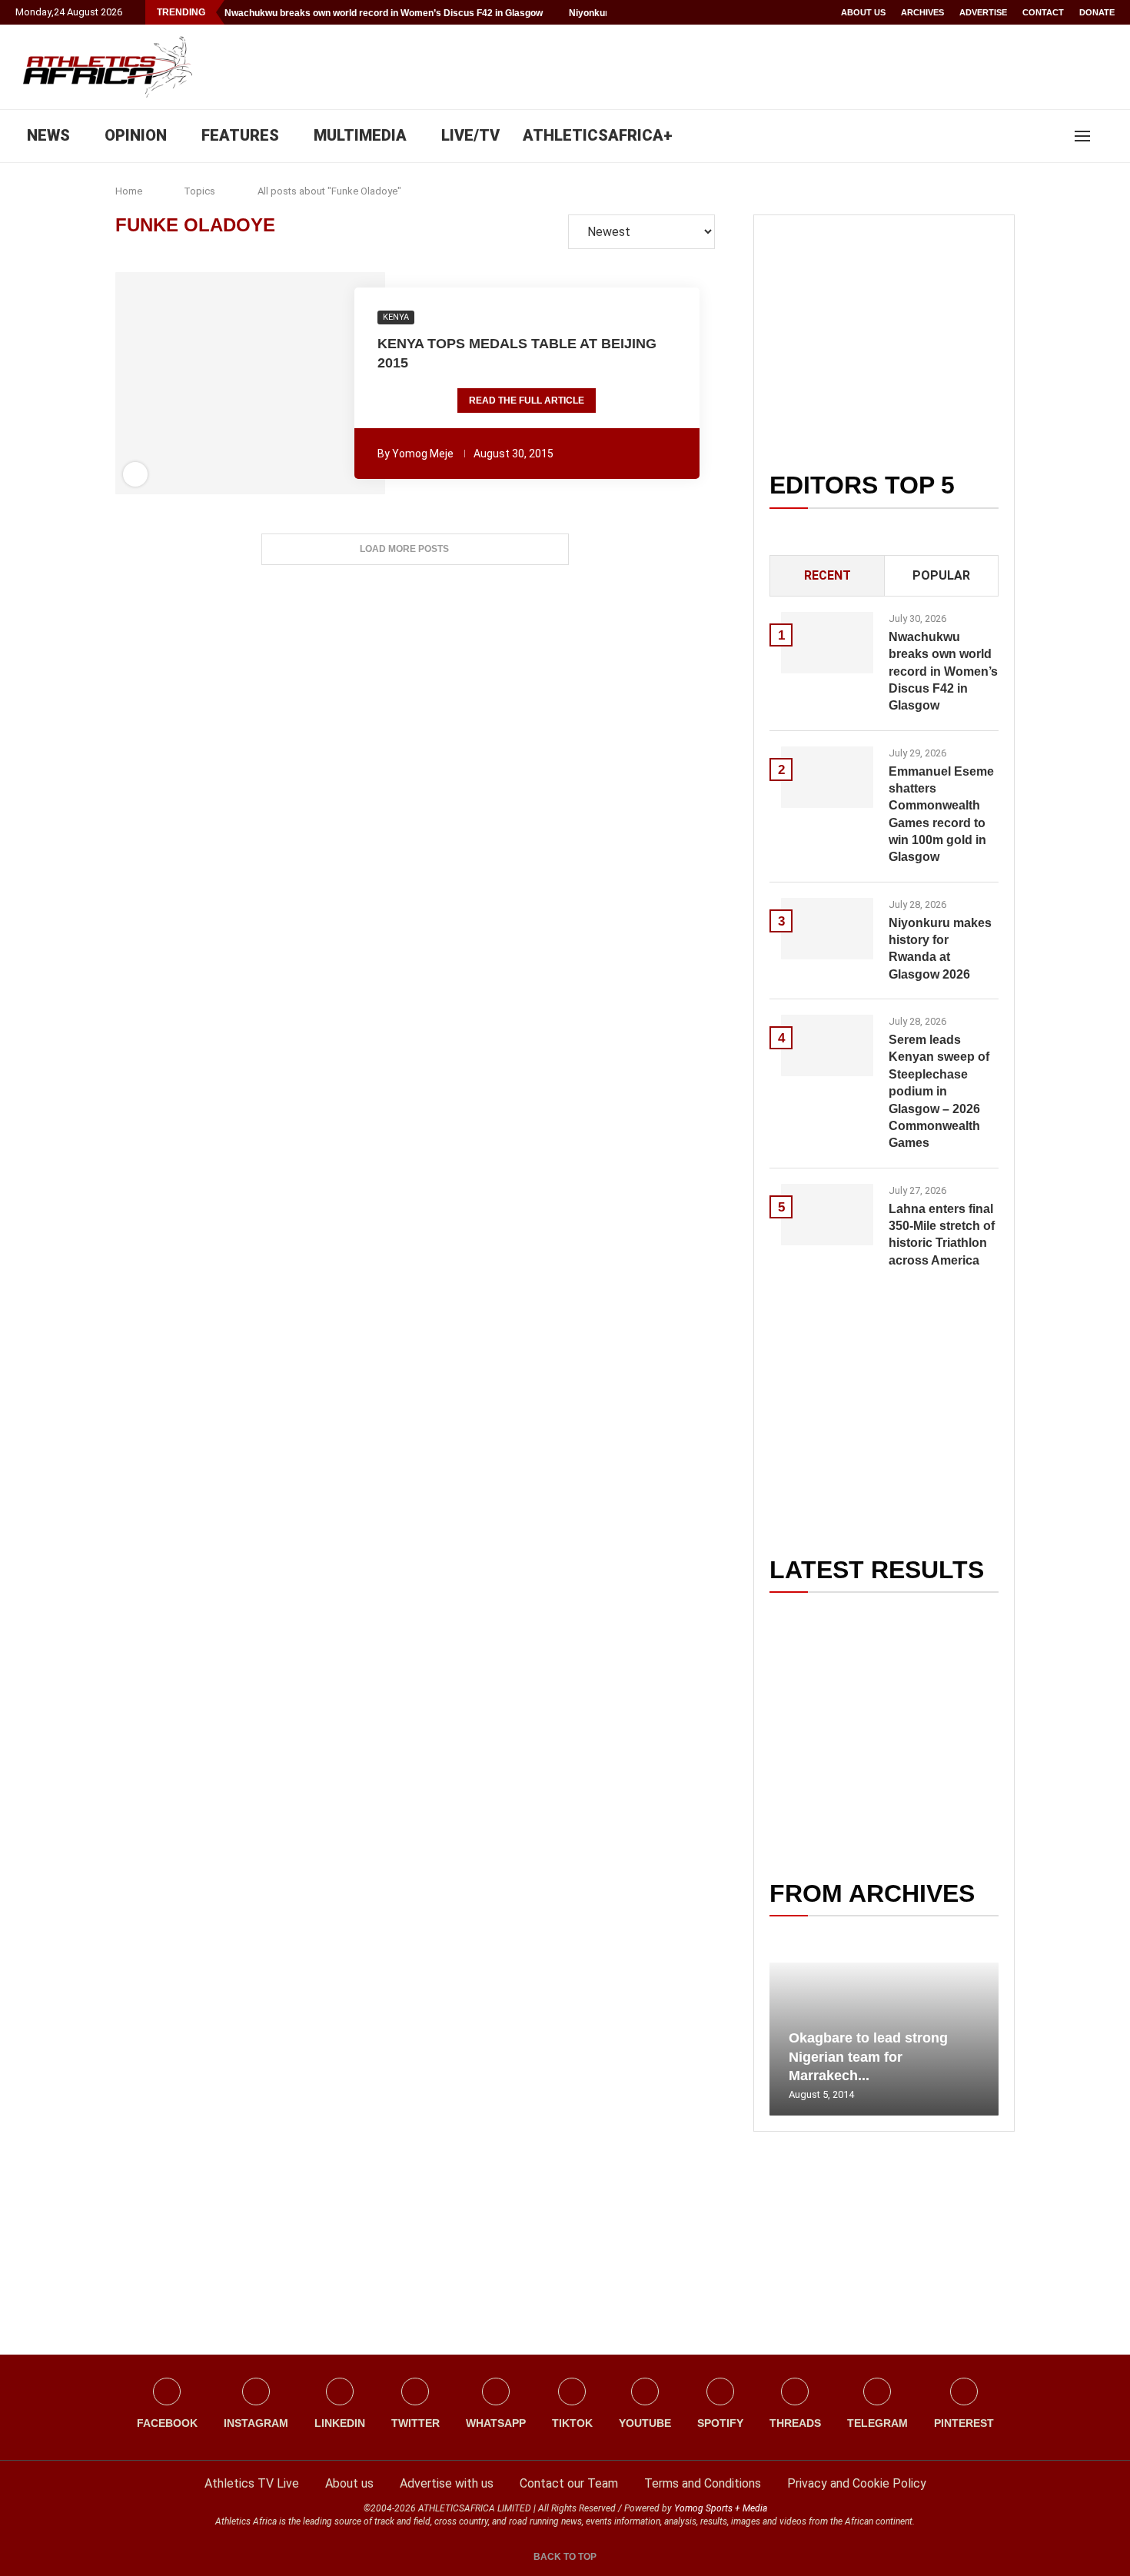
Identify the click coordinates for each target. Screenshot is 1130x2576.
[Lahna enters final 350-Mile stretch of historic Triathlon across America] (827, 1215)
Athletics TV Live (252, 2483)
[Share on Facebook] (191, 384)
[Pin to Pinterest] (220, 384)
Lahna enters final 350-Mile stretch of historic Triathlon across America (942, 1235)
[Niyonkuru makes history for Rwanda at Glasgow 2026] (827, 929)
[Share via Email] (334, 384)
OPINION (136, 135)
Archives (922, 12)
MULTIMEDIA (360, 135)
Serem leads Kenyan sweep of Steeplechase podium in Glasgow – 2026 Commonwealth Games (939, 1091)
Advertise (983, 12)
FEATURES (240, 135)
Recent (828, 575)
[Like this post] (167, 384)
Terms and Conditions (703, 2483)
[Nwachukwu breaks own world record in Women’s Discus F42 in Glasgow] (827, 643)
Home (129, 191)
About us (863, 12)
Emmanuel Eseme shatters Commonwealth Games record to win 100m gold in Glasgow (941, 814)
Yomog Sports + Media (721, 2508)
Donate (1097, 12)
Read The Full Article (527, 401)
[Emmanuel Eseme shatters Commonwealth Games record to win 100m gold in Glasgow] (827, 777)
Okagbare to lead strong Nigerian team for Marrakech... (868, 2057)
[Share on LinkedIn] (241, 384)
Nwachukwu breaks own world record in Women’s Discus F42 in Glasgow (384, 13)
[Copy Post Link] (304, 384)
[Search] (1107, 136)
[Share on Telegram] (284, 384)
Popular (941, 575)
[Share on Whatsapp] (262, 384)
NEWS (48, 135)
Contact (1043, 12)
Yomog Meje (423, 454)
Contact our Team (569, 2483)
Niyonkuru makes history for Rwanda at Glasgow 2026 (940, 949)
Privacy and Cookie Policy (857, 2483)
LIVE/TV (470, 135)
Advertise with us (447, 2483)
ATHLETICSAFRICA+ (598, 135)
